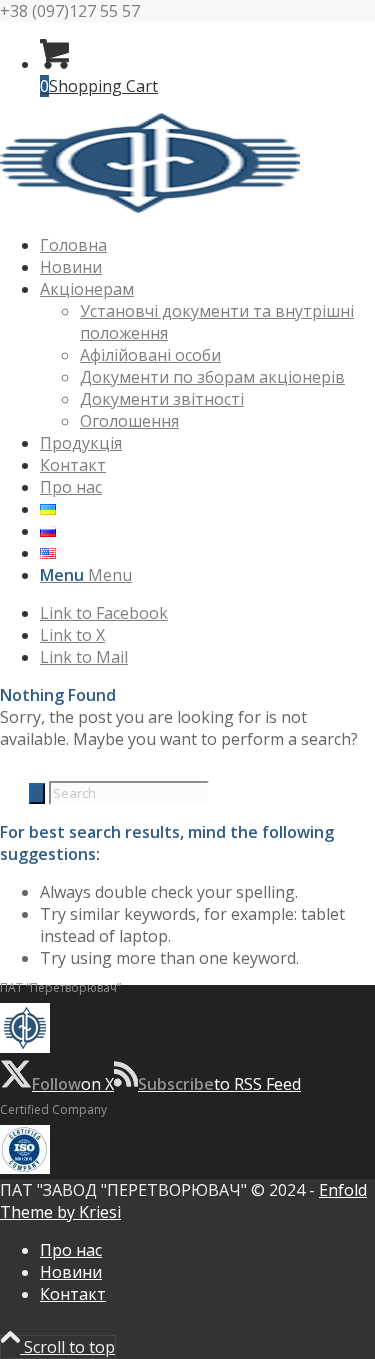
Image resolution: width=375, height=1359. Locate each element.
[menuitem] (207, 245)
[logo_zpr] (150, 207)
